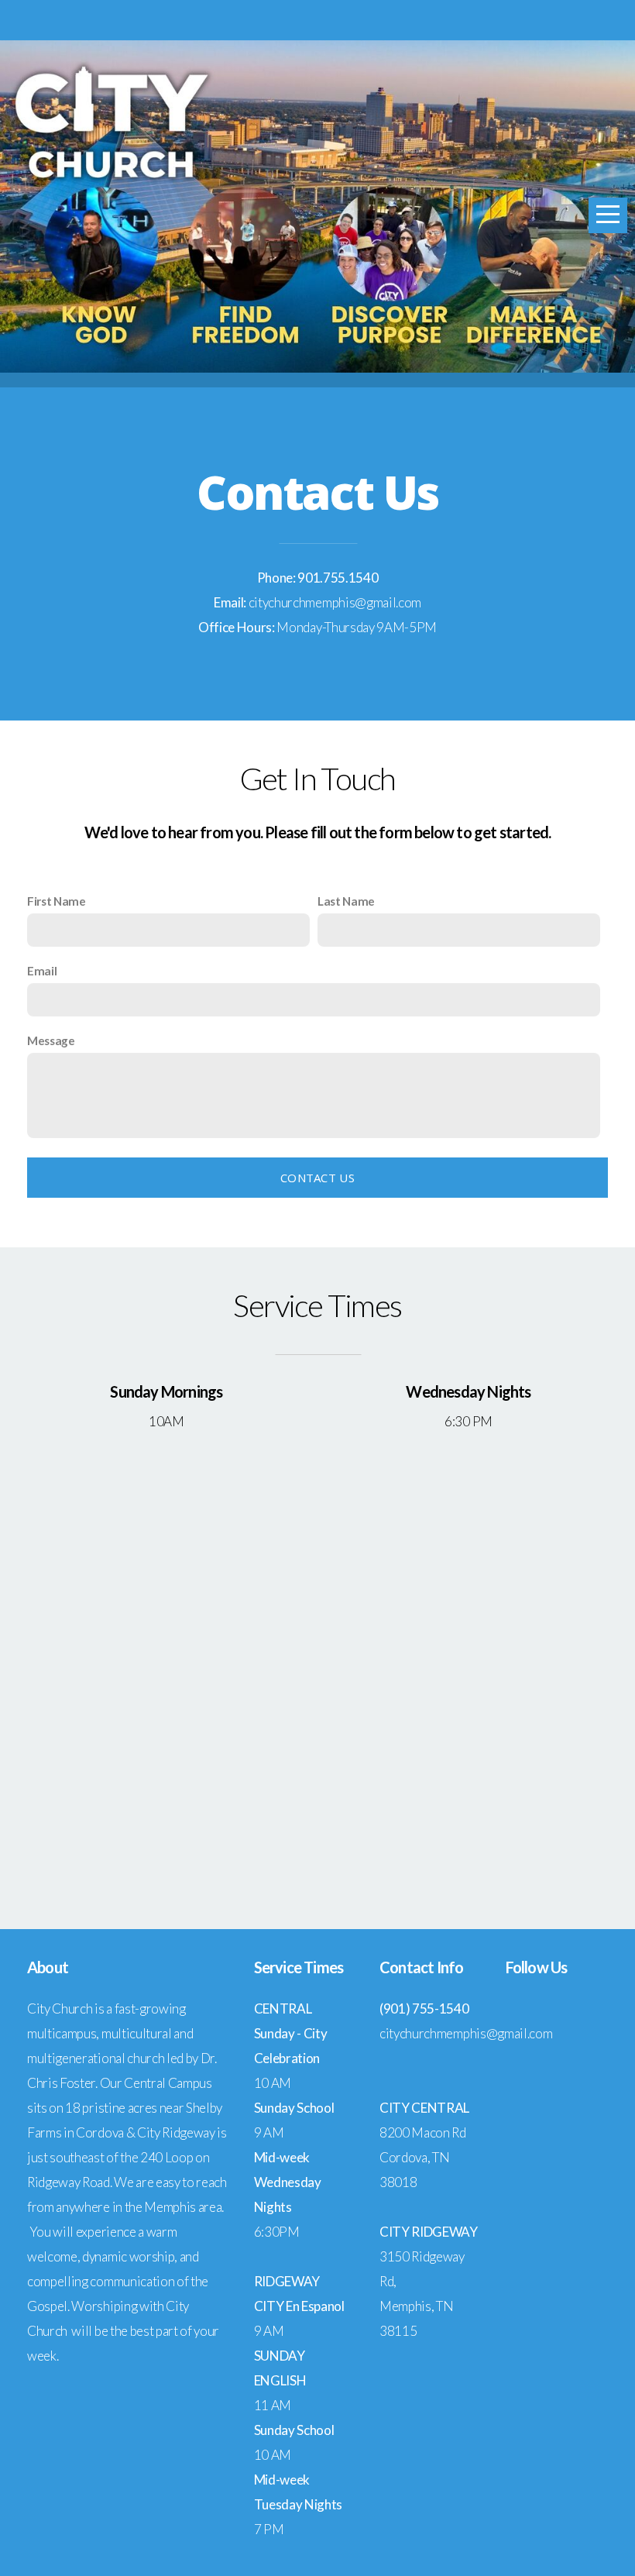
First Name (57, 901)
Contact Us (317, 1178)
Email (42, 971)
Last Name (346, 901)
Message (51, 1040)
